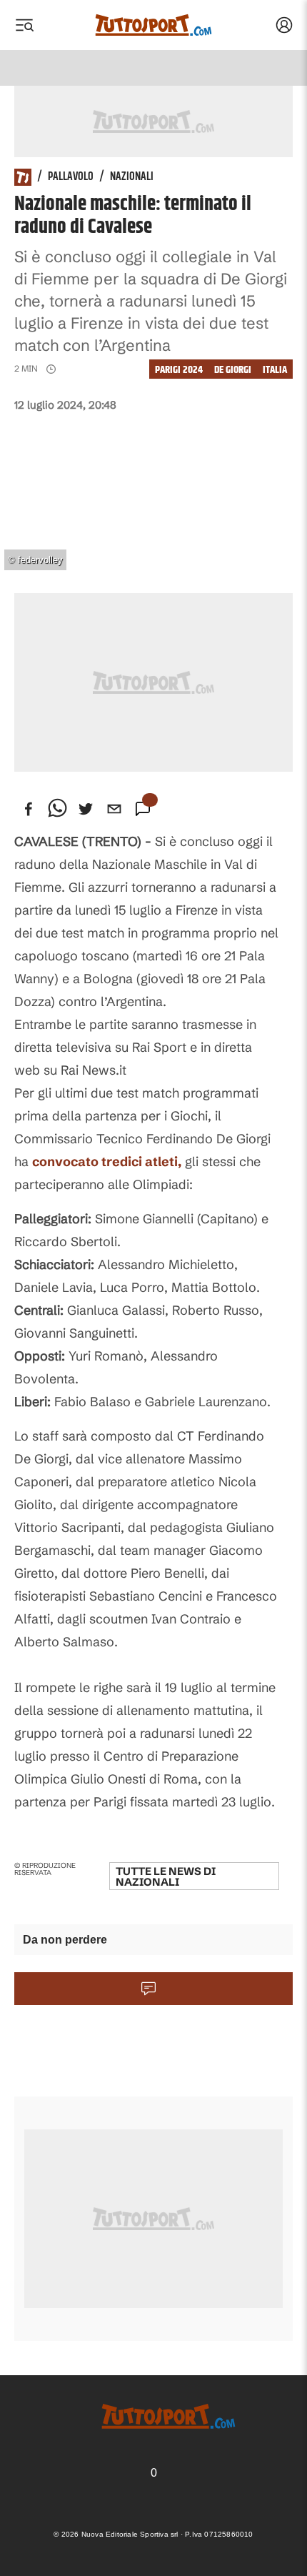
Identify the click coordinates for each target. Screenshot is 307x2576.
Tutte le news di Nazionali (166, 1876)
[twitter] (86, 809)
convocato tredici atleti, (107, 1162)
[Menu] (24, 25)
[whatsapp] (57, 809)
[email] (114, 809)
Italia (275, 370)
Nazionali (132, 177)
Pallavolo (71, 177)
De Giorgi (233, 370)
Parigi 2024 (179, 370)
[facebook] (29, 809)
